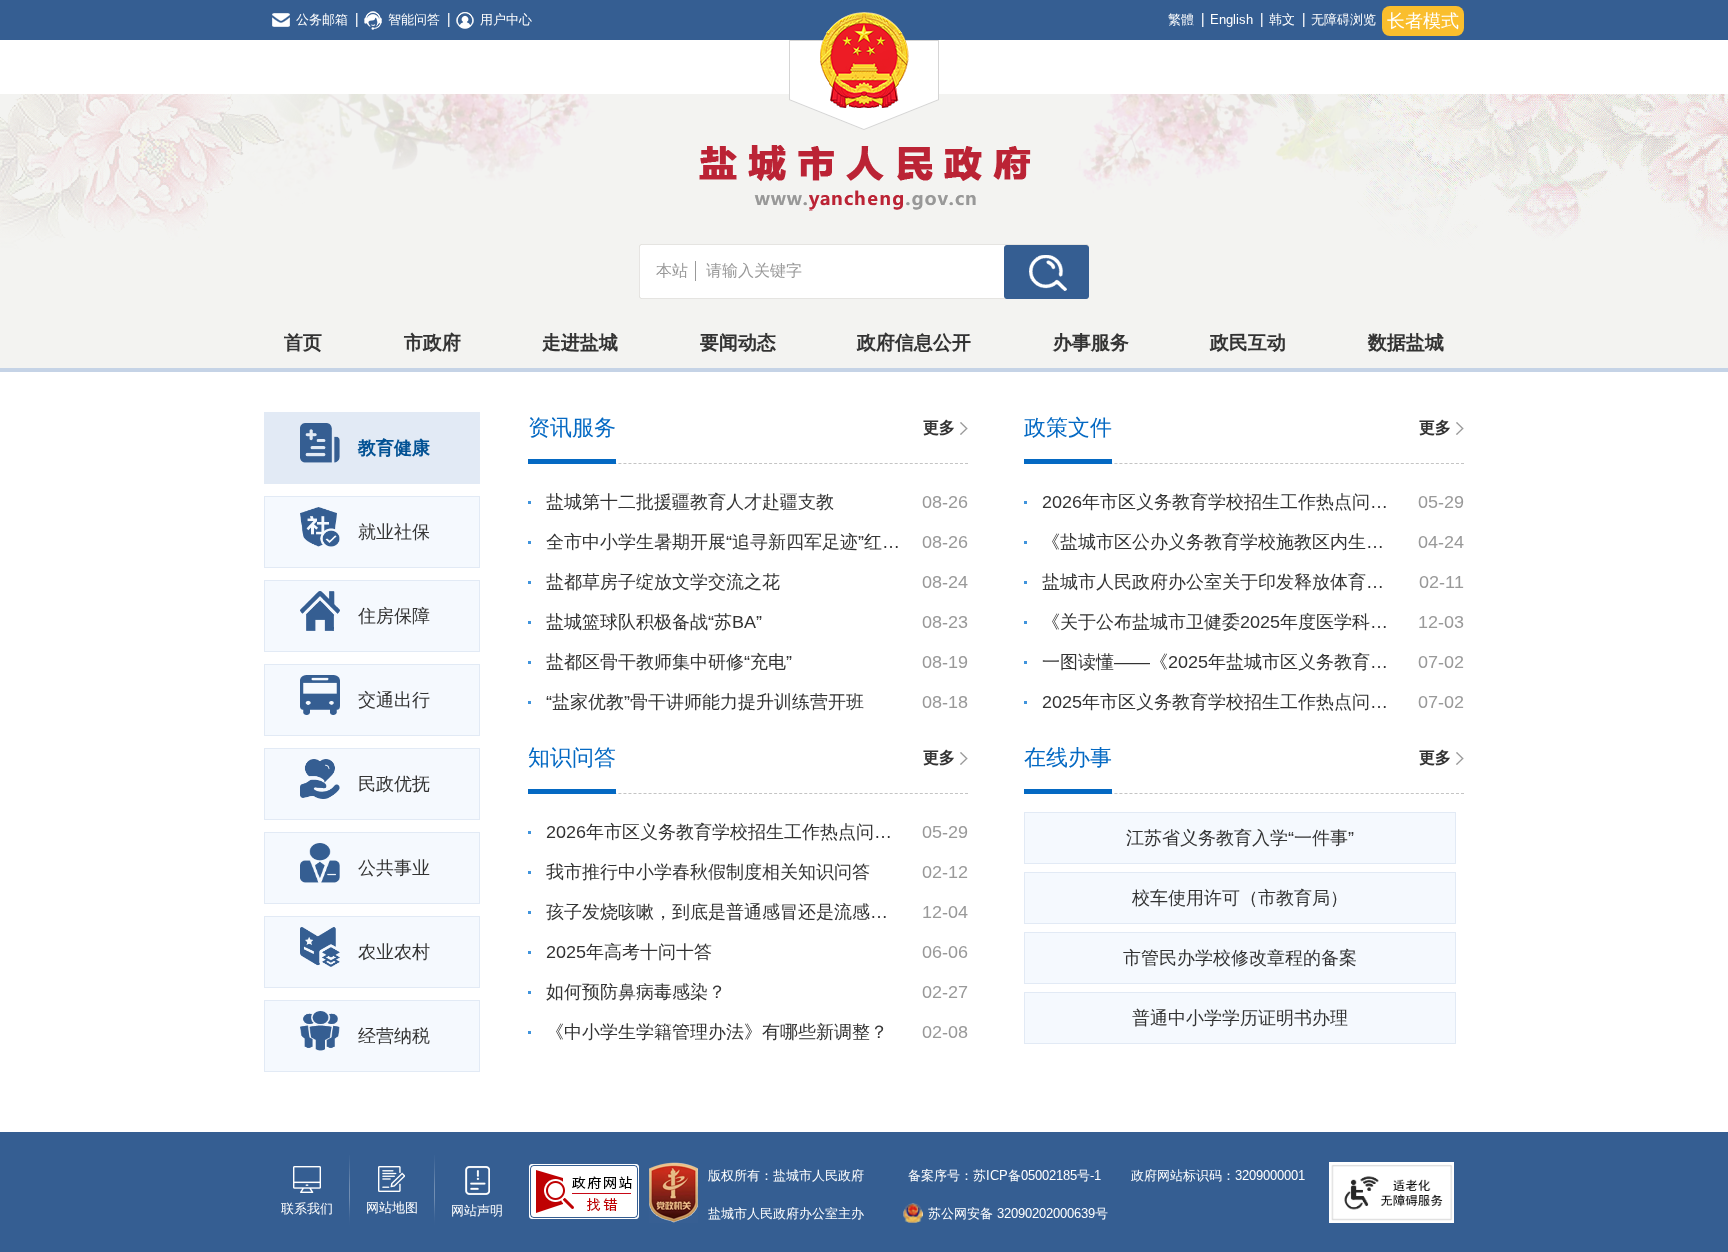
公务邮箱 (322, 19)
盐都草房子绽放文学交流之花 (663, 582)
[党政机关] (673, 1192)
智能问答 (414, 19)
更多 (939, 427)
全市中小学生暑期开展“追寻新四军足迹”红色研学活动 (724, 542)
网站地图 (392, 1207)
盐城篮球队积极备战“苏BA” (654, 622)
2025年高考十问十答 (629, 952)
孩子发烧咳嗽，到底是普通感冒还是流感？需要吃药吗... (724, 912)
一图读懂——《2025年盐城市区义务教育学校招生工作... (1220, 662)
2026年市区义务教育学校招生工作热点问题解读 (1220, 502)
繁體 (1181, 19)
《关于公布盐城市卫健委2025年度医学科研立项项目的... (1220, 622)
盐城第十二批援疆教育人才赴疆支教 (690, 502)
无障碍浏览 (1343, 19)
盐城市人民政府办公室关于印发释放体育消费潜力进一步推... (1220, 582)
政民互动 (1248, 342)
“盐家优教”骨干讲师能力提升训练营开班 (705, 702)
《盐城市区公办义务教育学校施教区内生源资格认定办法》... (1220, 542)
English (1231, 19)
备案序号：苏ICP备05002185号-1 (1002, 1175)
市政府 (432, 342)
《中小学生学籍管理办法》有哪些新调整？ (717, 1032)
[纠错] (584, 1191)
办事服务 (1091, 342)
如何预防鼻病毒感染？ (636, 992)
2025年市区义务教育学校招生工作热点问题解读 (1220, 702)
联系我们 (307, 1208)
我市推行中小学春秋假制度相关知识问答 (708, 872)
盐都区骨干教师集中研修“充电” (669, 662)
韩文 (1282, 19)
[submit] (1046, 271)
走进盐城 (580, 342)
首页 (303, 342)
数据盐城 (1406, 342)
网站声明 (477, 1210)
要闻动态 (738, 342)
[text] (850, 271)
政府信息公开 (914, 342)
